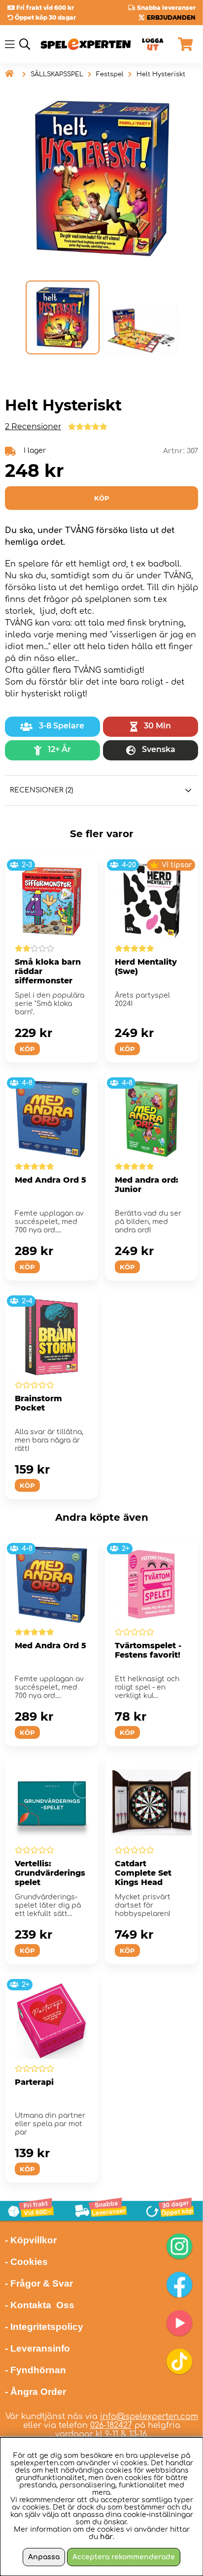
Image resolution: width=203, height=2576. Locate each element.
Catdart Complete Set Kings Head (143, 1873)
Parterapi (34, 2082)
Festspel (110, 74)
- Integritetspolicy (44, 2327)
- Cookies (26, 2262)
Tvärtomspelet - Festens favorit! (148, 1650)
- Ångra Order (35, 2392)
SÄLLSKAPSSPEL (57, 74)
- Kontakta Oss (40, 2305)
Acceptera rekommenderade (124, 2557)
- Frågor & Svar (39, 2283)
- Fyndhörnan (35, 2370)
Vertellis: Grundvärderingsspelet (50, 1873)
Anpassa (44, 2557)
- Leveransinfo (37, 2348)
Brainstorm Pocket (38, 1403)
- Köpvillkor (31, 2240)
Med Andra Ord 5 (51, 1180)
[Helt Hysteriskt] (63, 317)
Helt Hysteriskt (161, 74)
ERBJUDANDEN (171, 17)
